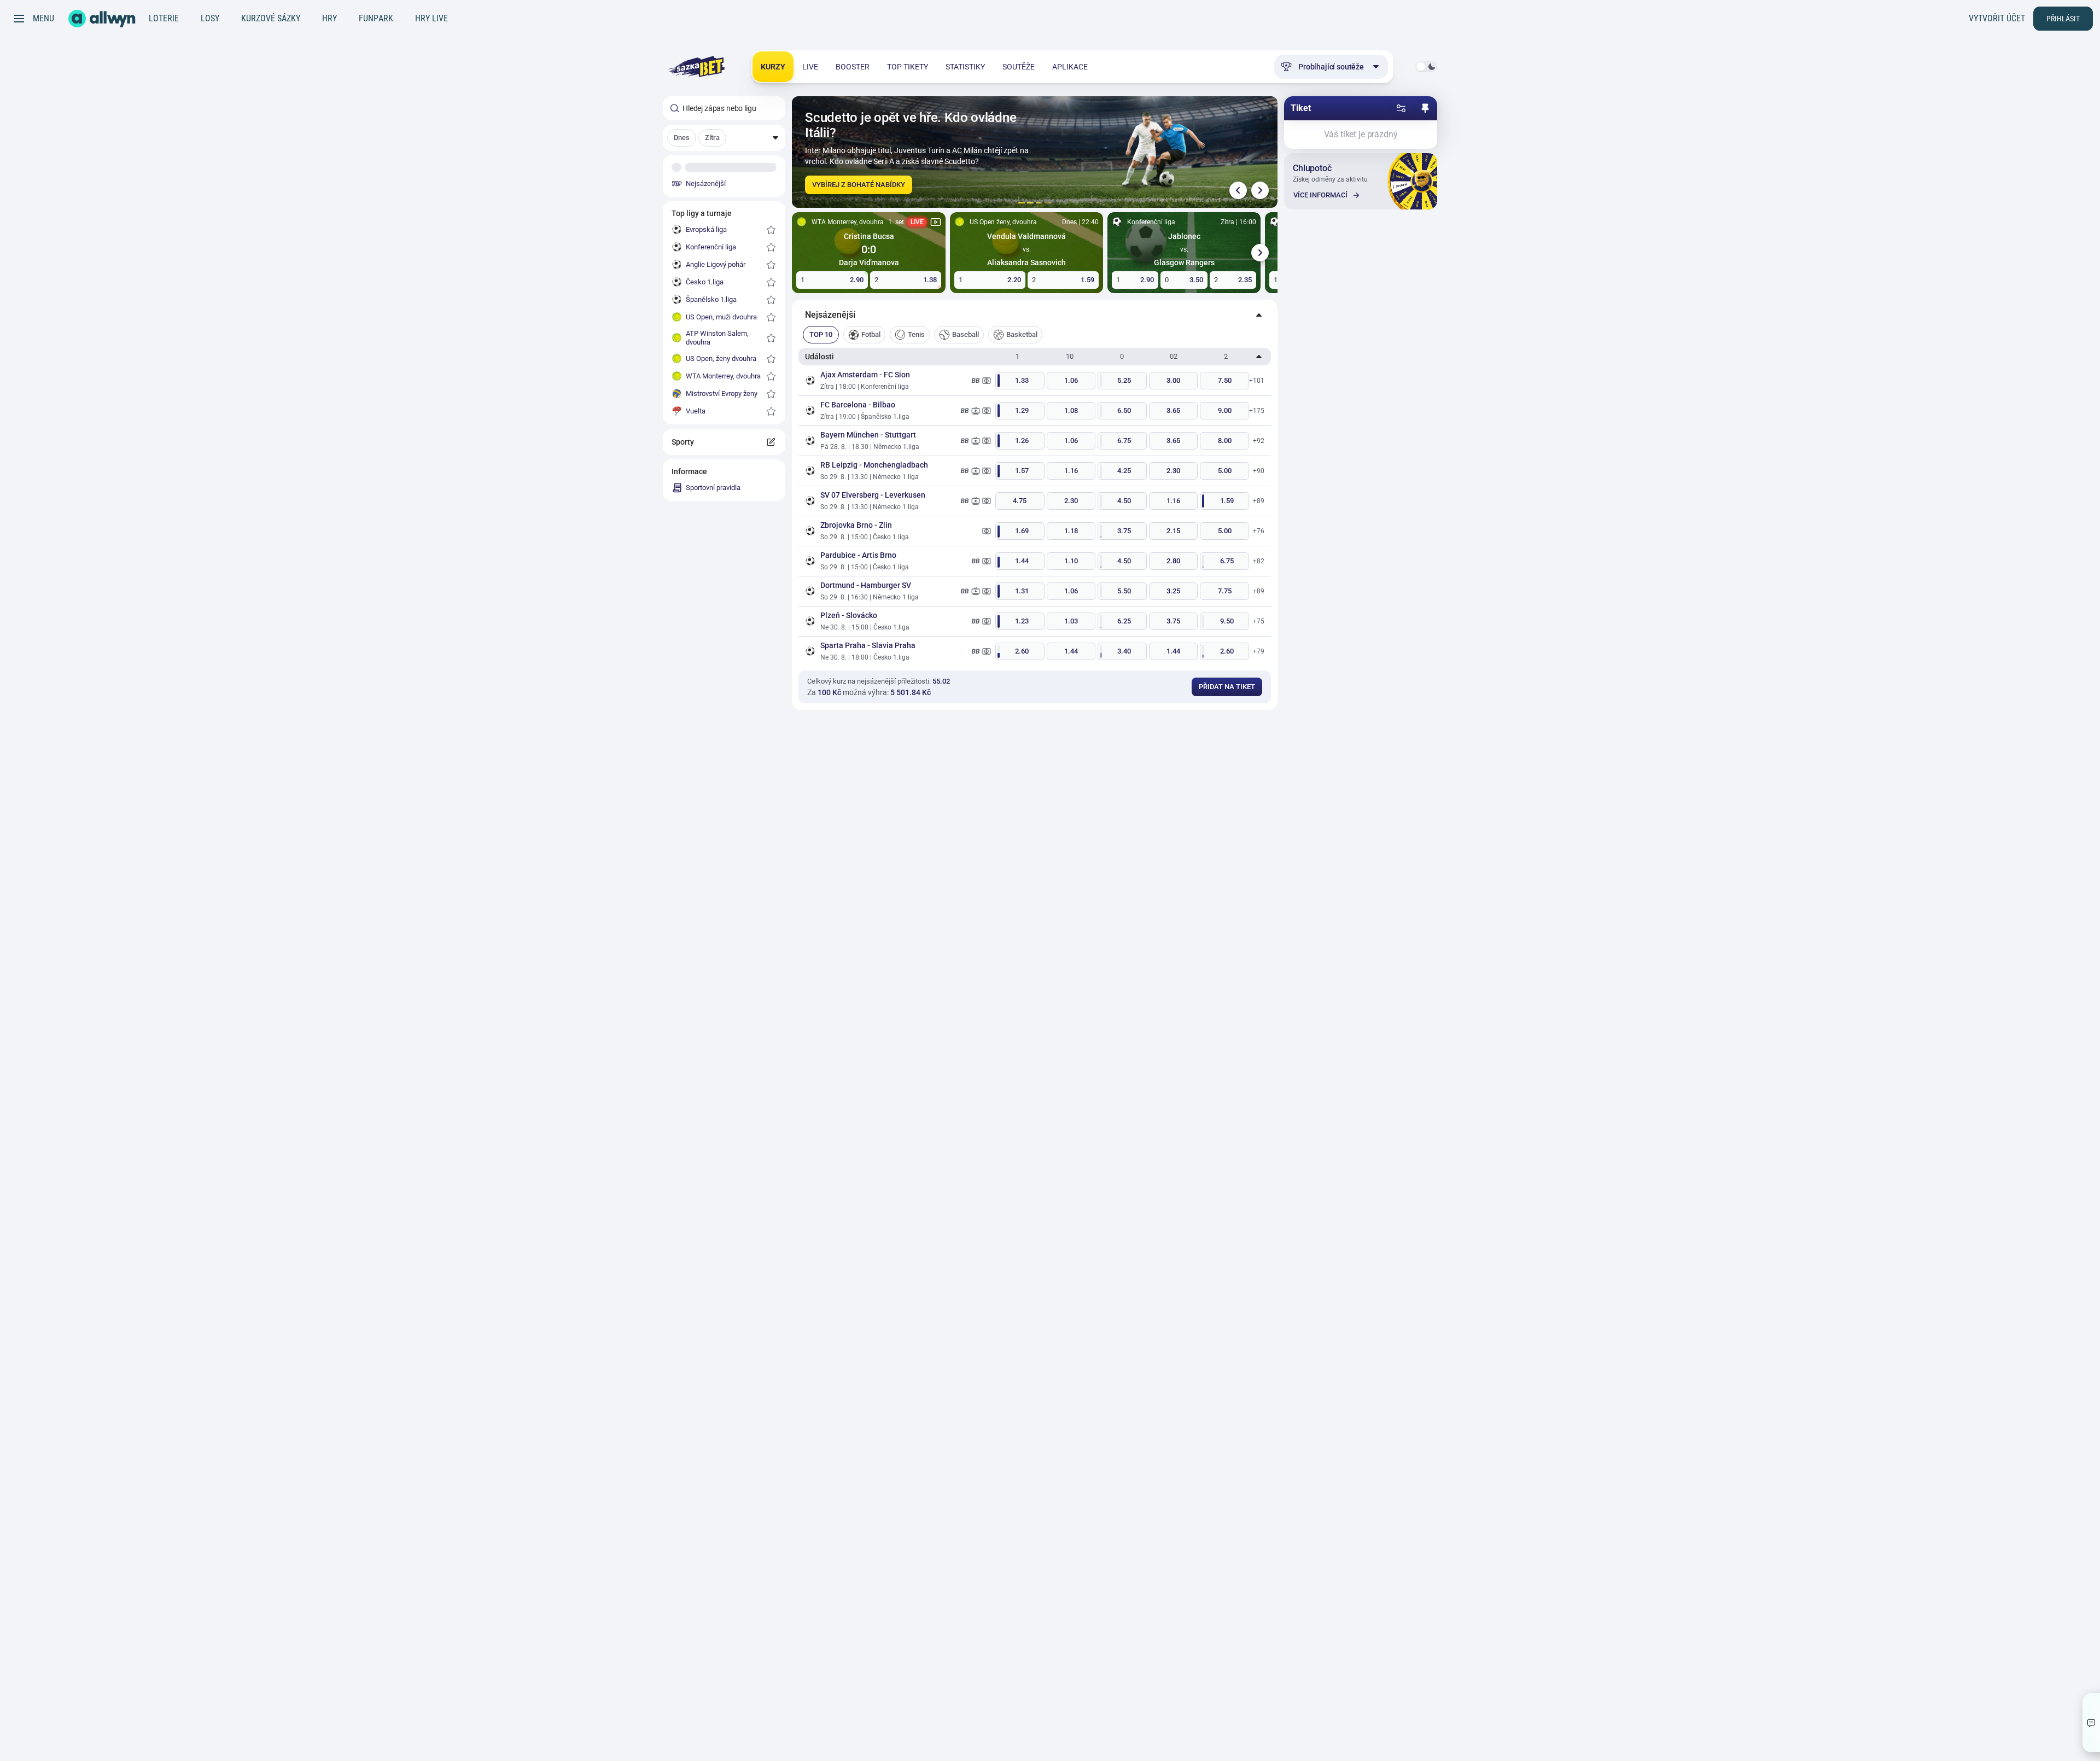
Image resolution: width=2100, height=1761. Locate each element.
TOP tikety (908, 67)
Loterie (164, 18)
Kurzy (773, 67)
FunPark (376, 18)
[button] (724, 138)
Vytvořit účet (1997, 18)
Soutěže (1019, 67)
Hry (329, 18)
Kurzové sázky (271, 18)
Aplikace (1070, 67)
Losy (210, 18)
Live (810, 67)
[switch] (1426, 67)
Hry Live (431, 18)
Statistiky (965, 67)
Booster (853, 67)
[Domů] (102, 19)
